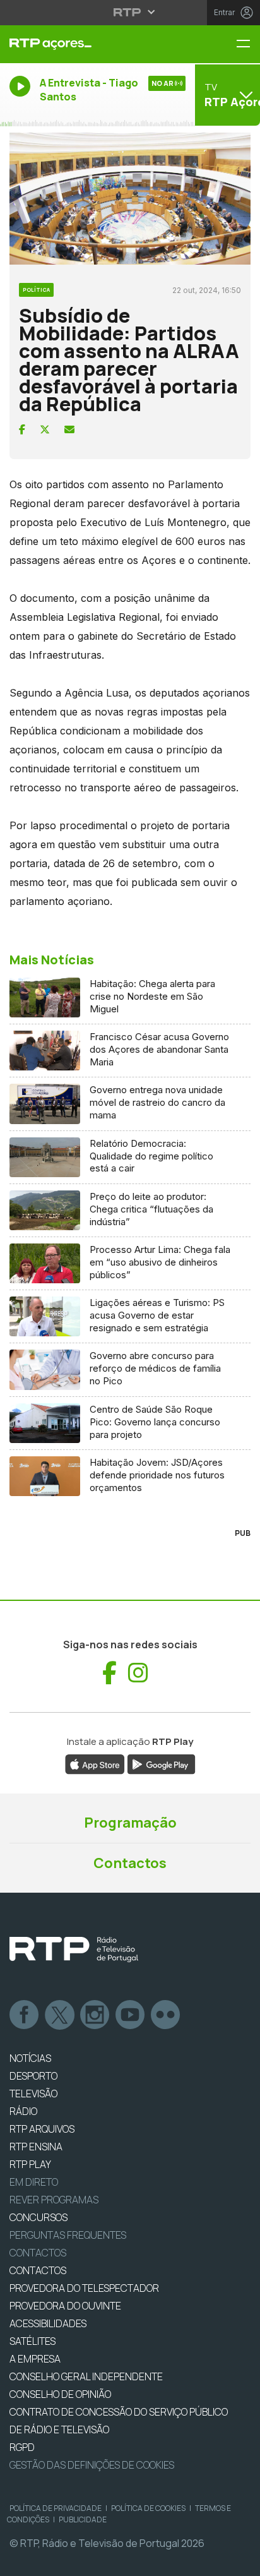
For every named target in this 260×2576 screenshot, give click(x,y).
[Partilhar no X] (45, 429)
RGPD (22, 2447)
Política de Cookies (148, 2508)
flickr (166, 2015)
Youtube (131, 2015)
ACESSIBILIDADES (48, 2323)
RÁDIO (23, 2111)
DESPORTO (33, 2076)
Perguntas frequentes (68, 2235)
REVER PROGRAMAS (54, 2200)
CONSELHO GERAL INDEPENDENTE (86, 2376)
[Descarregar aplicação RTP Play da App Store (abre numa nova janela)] (95, 1763)
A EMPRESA (35, 2359)
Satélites (32, 2341)
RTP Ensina (36, 2147)
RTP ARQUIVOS (42, 2129)
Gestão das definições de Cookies (92, 2465)
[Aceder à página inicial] (87, 44)
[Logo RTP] (74, 1950)
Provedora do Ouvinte (65, 2306)
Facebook (25, 2015)
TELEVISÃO (33, 2094)
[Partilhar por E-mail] (69, 429)
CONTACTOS (38, 2270)
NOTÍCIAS (30, 2058)
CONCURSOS (38, 2217)
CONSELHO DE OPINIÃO (60, 2394)
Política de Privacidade (56, 2508)
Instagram (95, 2015)
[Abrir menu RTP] (130, 12)
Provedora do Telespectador (84, 2288)
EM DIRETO (34, 2182)
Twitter (60, 2015)
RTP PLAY (30, 2164)
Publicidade (83, 2519)
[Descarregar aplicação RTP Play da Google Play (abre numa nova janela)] (161, 1763)
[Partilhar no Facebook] (22, 429)
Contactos (130, 1863)
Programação (130, 1823)
